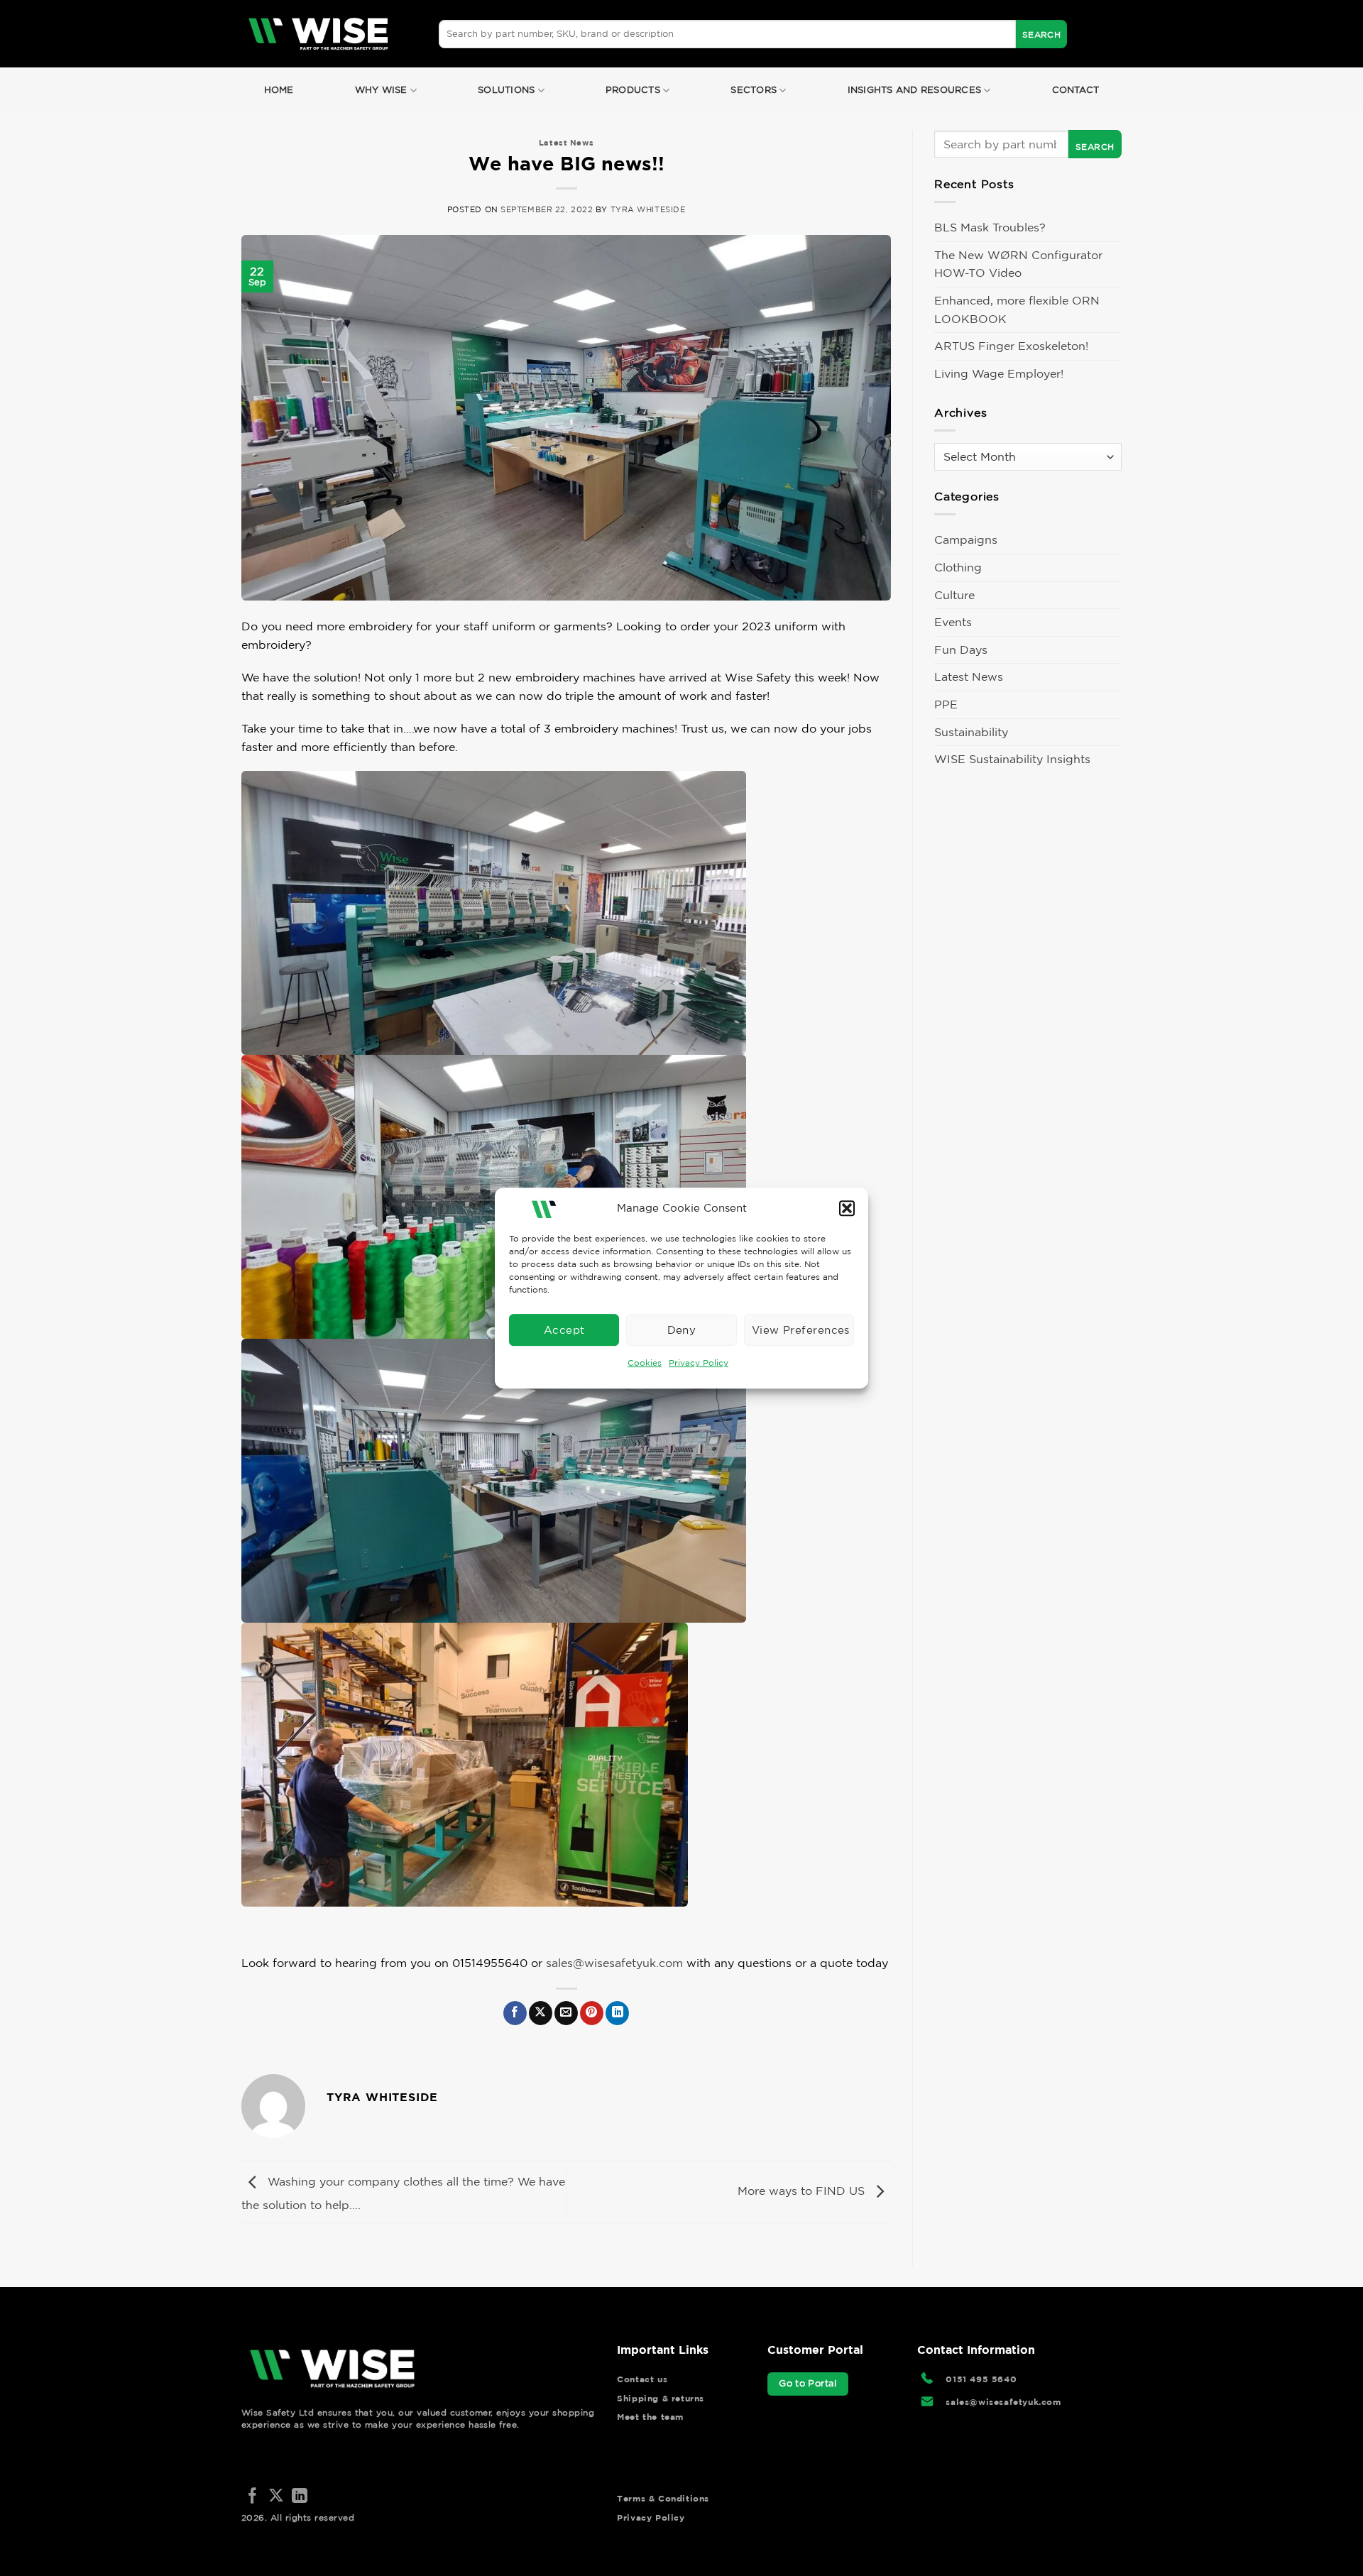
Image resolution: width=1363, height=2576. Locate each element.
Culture (954, 595)
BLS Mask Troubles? (990, 227)
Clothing (958, 567)
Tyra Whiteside (648, 209)
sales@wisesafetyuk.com (614, 1963)
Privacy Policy (699, 1363)
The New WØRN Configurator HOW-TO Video (1018, 264)
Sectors (754, 90)
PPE (946, 704)
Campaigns (966, 539)
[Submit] (1041, 34)
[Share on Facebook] (515, 2013)
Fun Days (961, 650)
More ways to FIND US (803, 2191)
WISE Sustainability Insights (1012, 759)
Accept (564, 1330)
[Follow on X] (276, 2497)
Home (279, 90)
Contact (1076, 90)
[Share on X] (541, 2013)
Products (633, 90)
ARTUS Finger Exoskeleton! (1011, 346)
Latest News (566, 142)
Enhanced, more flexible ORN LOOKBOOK (1017, 309)
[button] (847, 1208)
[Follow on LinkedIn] (300, 2497)
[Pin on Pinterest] (592, 2013)
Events (953, 622)
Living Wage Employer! (999, 373)
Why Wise (381, 90)
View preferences (801, 1330)
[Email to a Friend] (566, 2013)
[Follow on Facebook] (253, 2497)
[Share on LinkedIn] (617, 2013)
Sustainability (971, 732)
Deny (682, 1330)
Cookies (645, 1363)
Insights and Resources (915, 90)
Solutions (506, 90)
